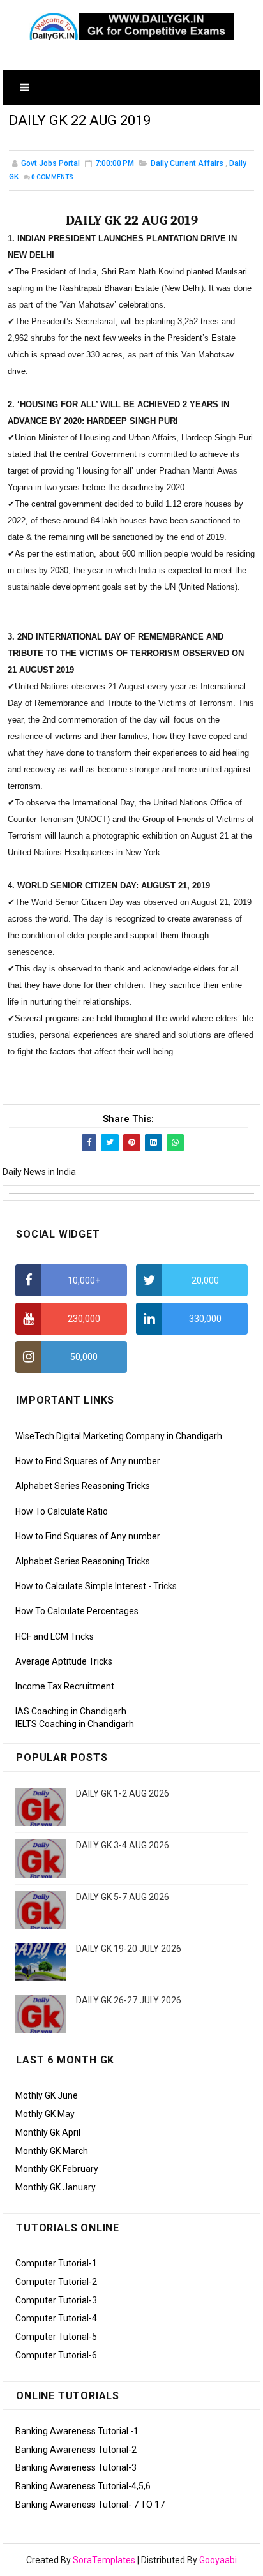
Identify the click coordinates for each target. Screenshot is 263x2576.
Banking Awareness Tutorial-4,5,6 (83, 2486)
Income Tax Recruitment (65, 1686)
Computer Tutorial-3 (56, 2300)
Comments (52, 177)
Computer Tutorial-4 (56, 2318)
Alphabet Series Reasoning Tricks (83, 1486)
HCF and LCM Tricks (55, 1636)
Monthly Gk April (48, 2132)
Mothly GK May (45, 2114)
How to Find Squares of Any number (88, 1461)
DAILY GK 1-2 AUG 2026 (123, 1793)
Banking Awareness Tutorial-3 (76, 2467)
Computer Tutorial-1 (56, 2263)
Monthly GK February (57, 2169)
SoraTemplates (104, 2560)
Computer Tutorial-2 (56, 2282)
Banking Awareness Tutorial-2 (76, 2450)
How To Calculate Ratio (62, 1511)
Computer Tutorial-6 (56, 2355)
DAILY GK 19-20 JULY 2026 (129, 1949)
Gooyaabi (218, 2560)
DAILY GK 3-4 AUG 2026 (123, 1845)
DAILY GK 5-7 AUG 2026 (123, 1897)
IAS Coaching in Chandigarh (71, 1711)
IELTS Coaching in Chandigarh (75, 1724)
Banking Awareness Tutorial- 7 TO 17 (90, 2505)
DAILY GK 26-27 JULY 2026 (129, 2000)
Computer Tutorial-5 (56, 2337)
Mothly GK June (47, 2095)
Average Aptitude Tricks (64, 1661)
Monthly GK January (56, 2187)
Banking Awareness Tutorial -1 (77, 2431)
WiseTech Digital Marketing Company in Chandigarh (119, 1436)
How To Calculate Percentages (77, 1611)
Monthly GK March (52, 2151)
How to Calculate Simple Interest (81, 1586)
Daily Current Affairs (187, 163)
